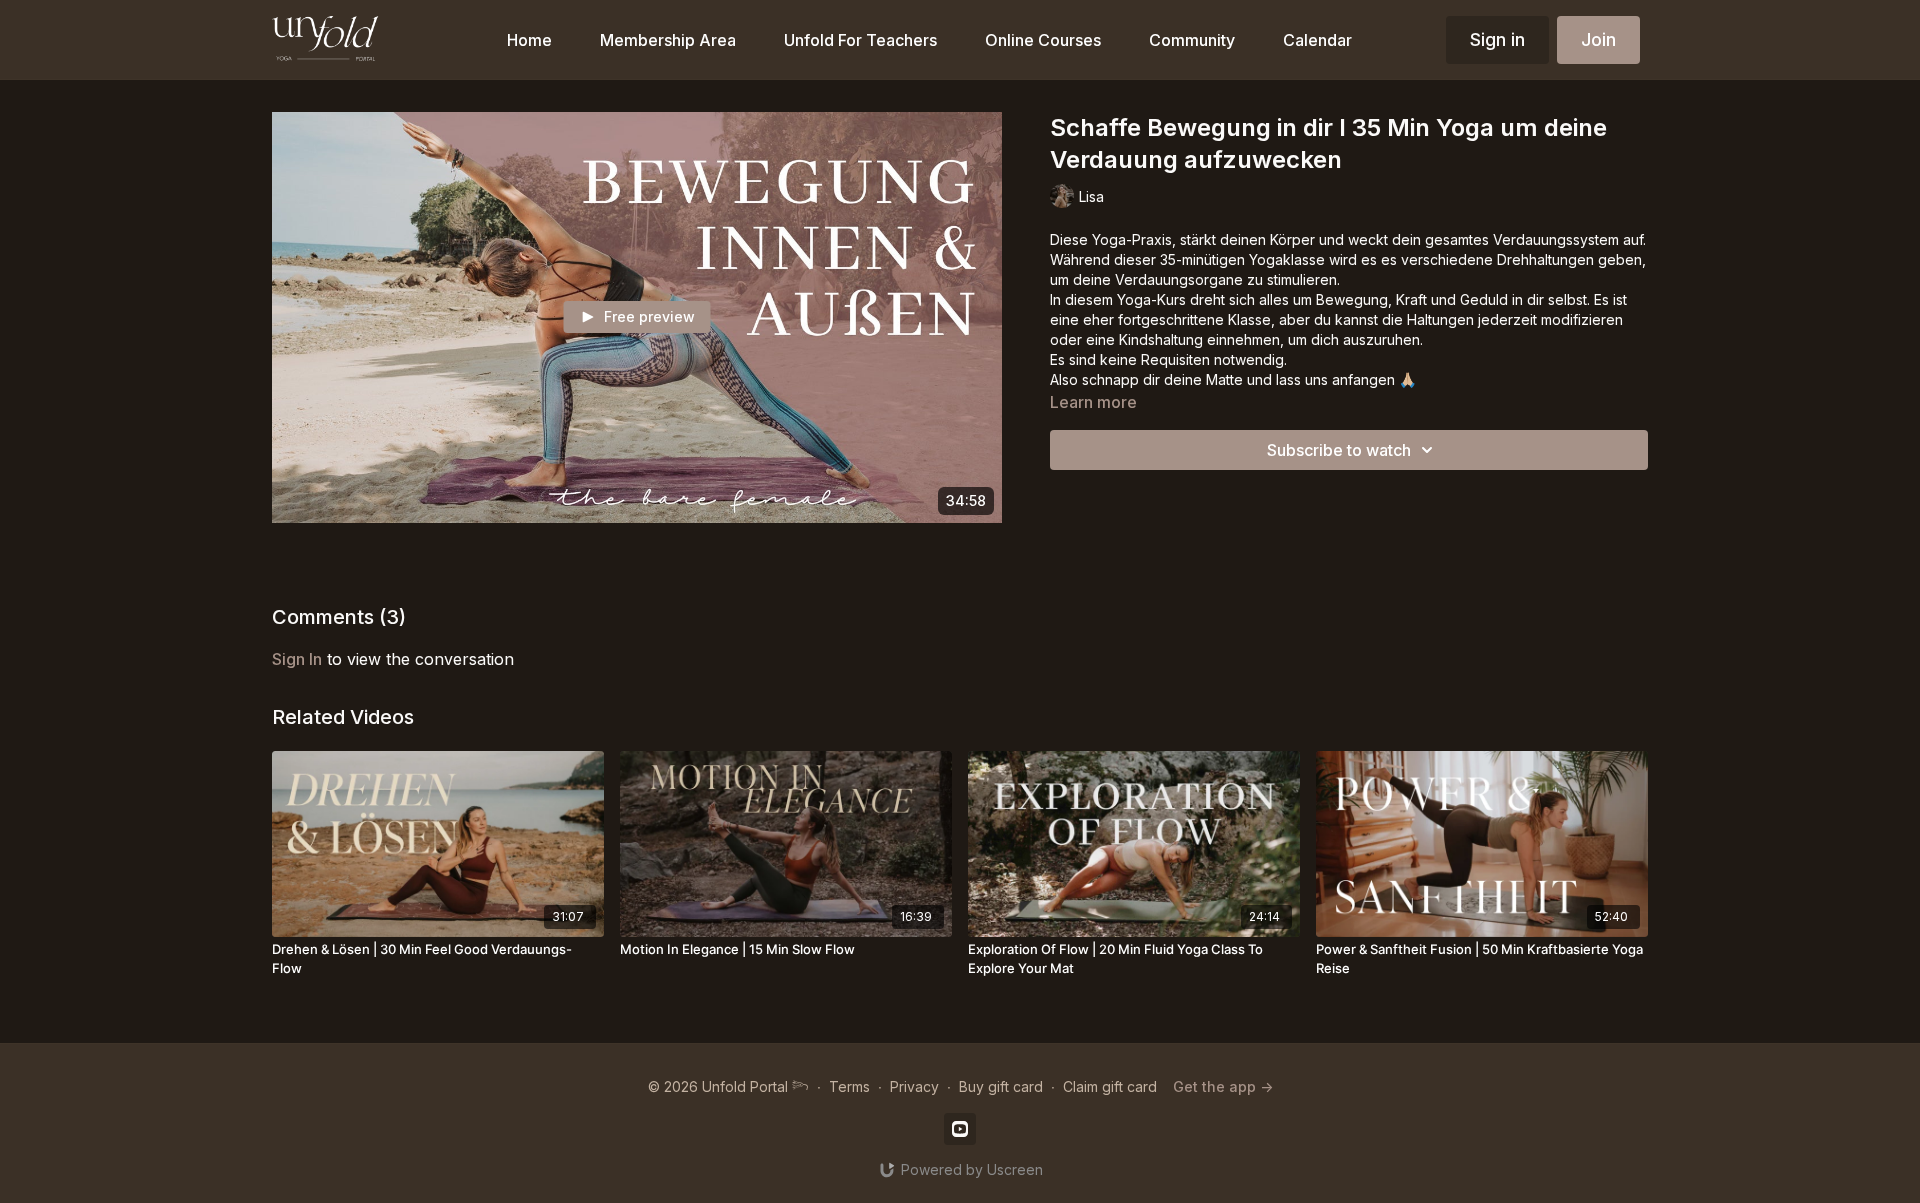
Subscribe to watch (1339, 450)
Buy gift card (1001, 1086)
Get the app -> (1223, 1086)
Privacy (914, 1086)
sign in (297, 659)
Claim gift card (1110, 1086)
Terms (849, 1086)
